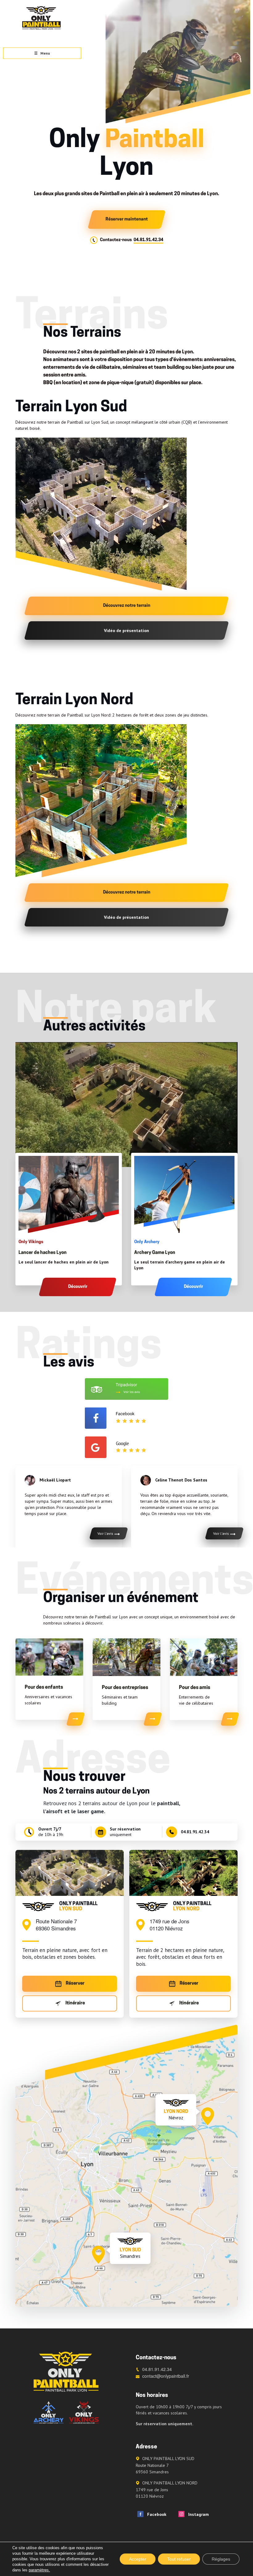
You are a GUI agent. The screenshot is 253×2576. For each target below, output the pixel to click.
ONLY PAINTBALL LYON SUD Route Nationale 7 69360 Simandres (165, 2465)
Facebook (155, 2514)
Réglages (221, 2559)
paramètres (39, 2570)
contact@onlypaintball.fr (166, 2376)
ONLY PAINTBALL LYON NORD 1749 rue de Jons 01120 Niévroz (167, 2490)
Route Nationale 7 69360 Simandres (56, 1925)
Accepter (138, 2559)
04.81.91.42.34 (148, 240)
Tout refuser (179, 2559)
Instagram (197, 2514)
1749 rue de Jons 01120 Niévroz (170, 1925)
